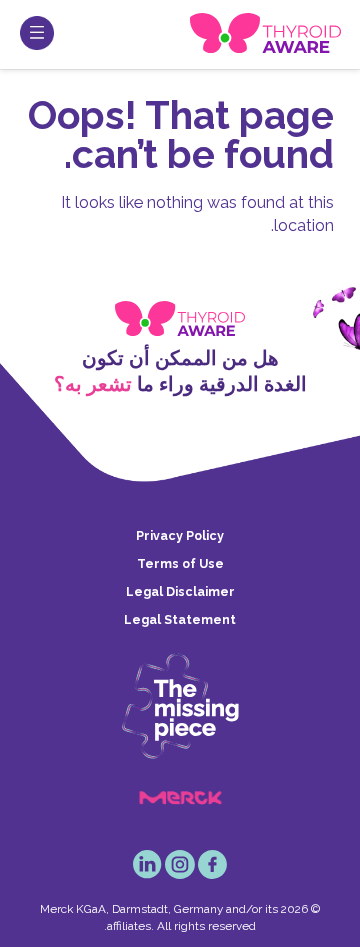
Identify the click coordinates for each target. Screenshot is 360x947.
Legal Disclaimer (180, 591)
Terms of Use (180, 563)
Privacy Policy (180, 535)
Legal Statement (180, 619)
